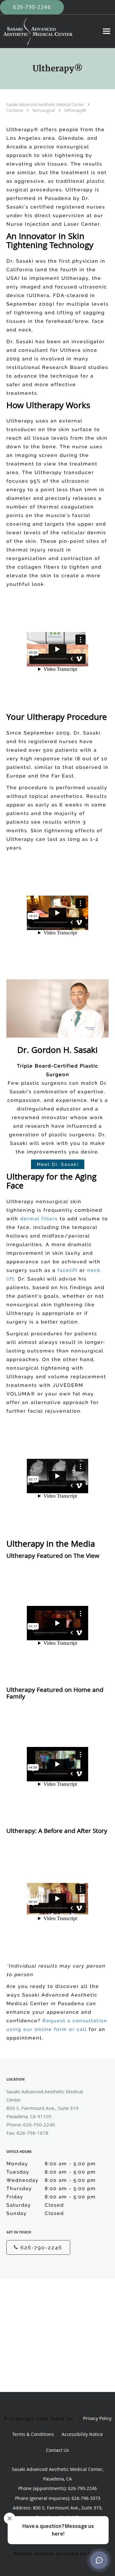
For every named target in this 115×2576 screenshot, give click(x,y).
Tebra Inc (62, 2419)
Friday (51, 2197)
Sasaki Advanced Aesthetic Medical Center (46, 104)
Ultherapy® (75, 110)
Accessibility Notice (82, 2434)
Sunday (35, 2213)
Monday (51, 2164)
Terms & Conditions (33, 2434)
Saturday (35, 2205)
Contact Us (57, 2450)
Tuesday (51, 2172)
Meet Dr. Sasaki (58, 1164)
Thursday (51, 2189)
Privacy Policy (97, 2418)
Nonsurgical (44, 110)
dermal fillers (39, 1219)
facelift (68, 1270)
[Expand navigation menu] (107, 31)
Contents (15, 110)
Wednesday (51, 2180)
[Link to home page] (50, 31)
